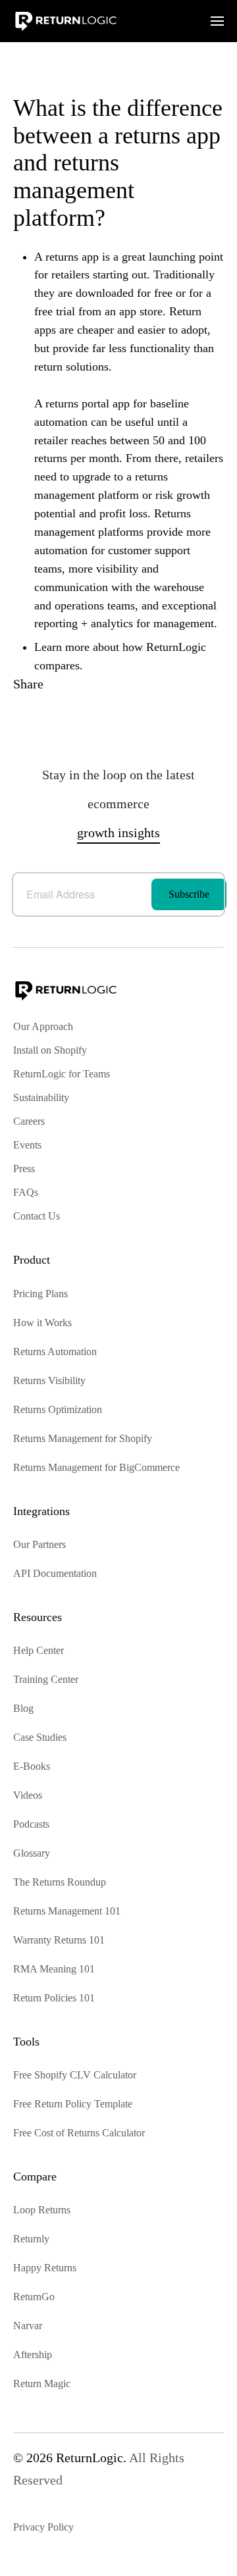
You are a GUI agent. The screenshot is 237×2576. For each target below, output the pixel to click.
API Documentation (55, 1573)
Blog (23, 1708)
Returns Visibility (49, 1380)
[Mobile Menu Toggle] (217, 21)
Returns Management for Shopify (83, 1438)
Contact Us (37, 1216)
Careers (29, 1121)
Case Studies (40, 1737)
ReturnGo (34, 2297)
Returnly (31, 2239)
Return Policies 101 (54, 1998)
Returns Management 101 (67, 1911)
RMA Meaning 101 (54, 1969)
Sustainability (41, 1097)
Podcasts (31, 1824)
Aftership (33, 2355)
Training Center (46, 1679)
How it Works (42, 1323)
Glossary (32, 1853)
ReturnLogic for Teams (62, 1074)
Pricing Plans (40, 1294)
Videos (28, 1795)
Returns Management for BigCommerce (96, 1467)
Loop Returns (42, 2210)
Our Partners (39, 1544)
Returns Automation (55, 1352)
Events (27, 1145)
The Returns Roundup (60, 1882)
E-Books (32, 1766)
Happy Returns (45, 2268)
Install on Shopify (50, 1050)
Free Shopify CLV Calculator (75, 2075)
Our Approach (43, 1026)
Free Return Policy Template (73, 2104)
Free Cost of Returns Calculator (79, 2133)
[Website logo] (66, 20)
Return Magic (42, 2383)
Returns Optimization (58, 1409)
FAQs (26, 1192)
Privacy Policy (43, 2527)
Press (24, 1169)
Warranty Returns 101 (59, 1940)
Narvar (28, 2326)
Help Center (39, 1650)
